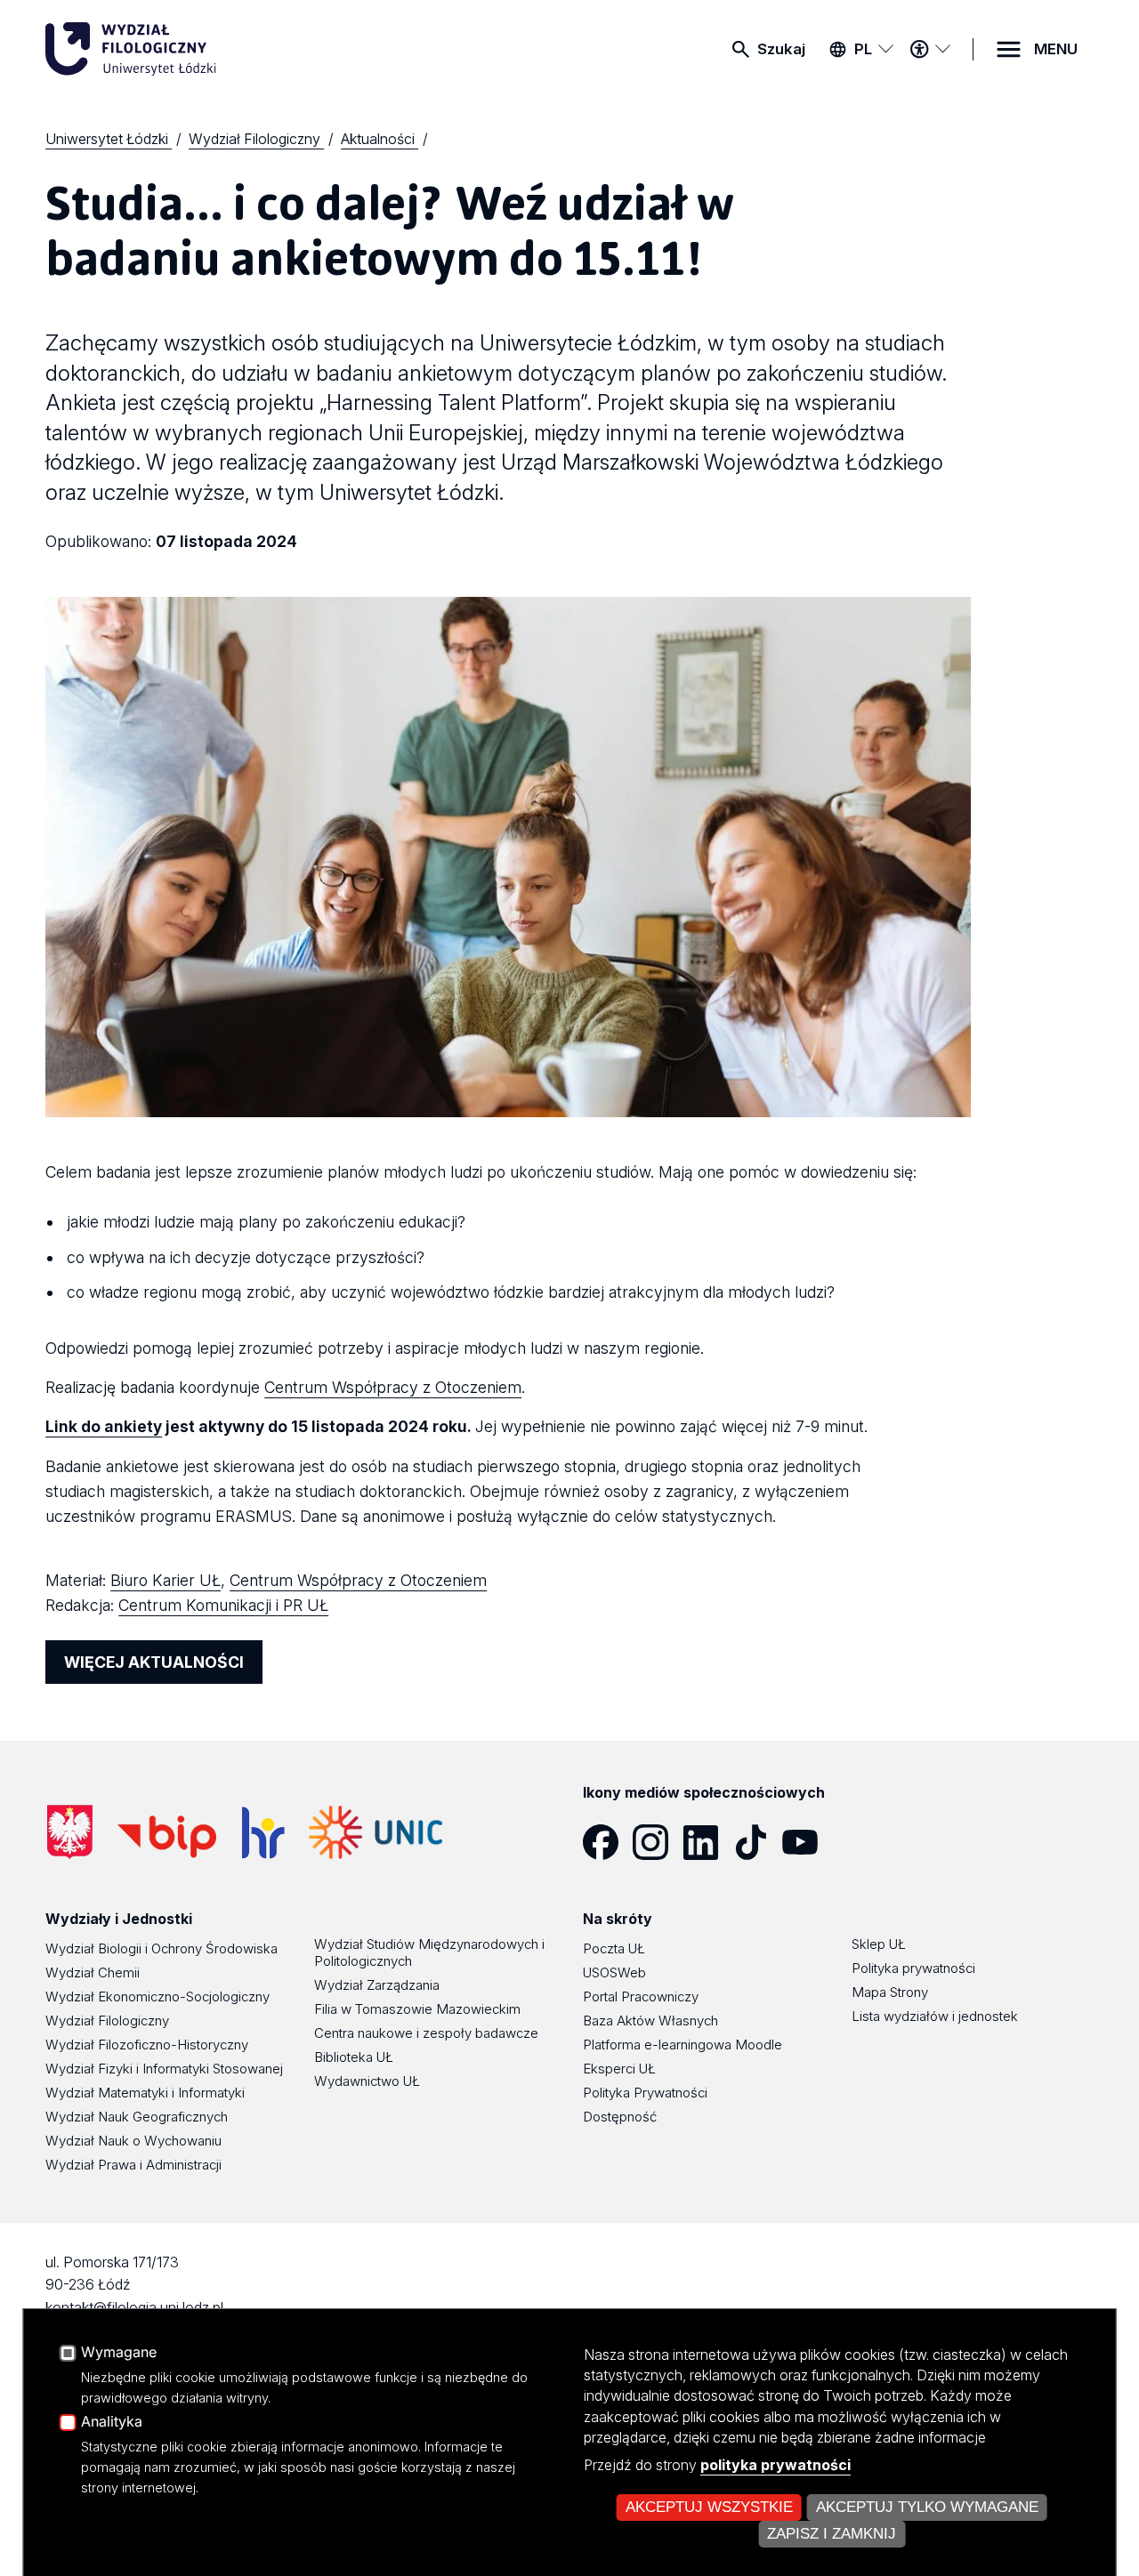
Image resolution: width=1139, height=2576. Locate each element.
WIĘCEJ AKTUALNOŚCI (154, 1662)
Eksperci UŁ (619, 2069)
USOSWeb (614, 1972)
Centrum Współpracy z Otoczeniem (393, 1387)
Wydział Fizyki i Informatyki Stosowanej (164, 2069)
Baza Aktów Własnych (650, 2021)
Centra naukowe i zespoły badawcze (426, 2033)
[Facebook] (608, 1842)
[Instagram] (658, 1842)
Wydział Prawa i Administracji (133, 2165)
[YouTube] (807, 1842)
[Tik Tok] (757, 1842)
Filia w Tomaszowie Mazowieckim (417, 2009)
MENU (1056, 49)
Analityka (112, 2422)
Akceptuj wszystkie (709, 2507)
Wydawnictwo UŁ (367, 2081)
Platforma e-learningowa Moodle (683, 2045)
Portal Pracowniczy (641, 1996)
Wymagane (119, 2353)
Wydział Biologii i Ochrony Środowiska (162, 1948)
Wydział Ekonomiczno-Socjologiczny (158, 1996)
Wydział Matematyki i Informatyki (145, 2093)
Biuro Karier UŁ (166, 1580)
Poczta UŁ (614, 1948)
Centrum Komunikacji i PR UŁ (223, 1605)
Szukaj (781, 49)
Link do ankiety (104, 1426)
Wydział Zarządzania (377, 1985)
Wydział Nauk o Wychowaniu (133, 2141)
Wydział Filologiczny (107, 2021)
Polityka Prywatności (645, 2093)
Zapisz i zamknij (832, 2534)
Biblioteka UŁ (354, 2057)
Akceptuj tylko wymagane (927, 2507)
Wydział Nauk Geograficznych (137, 2117)
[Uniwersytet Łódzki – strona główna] (179, 49)
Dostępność (620, 2117)
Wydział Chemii (93, 1972)
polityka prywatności (775, 2465)
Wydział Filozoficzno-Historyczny (147, 2045)
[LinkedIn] (707, 1842)
